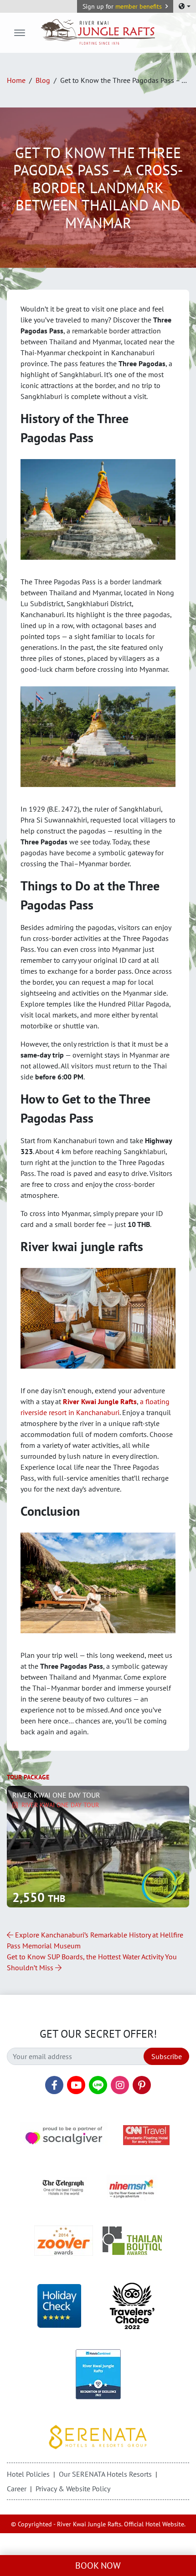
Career (17, 2489)
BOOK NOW (98, 2566)
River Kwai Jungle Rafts (100, 1401)
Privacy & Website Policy (73, 2489)
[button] (125, 6)
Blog (43, 80)
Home (16, 80)
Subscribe (167, 2056)
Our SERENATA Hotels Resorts (105, 2474)
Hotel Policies (28, 2474)
